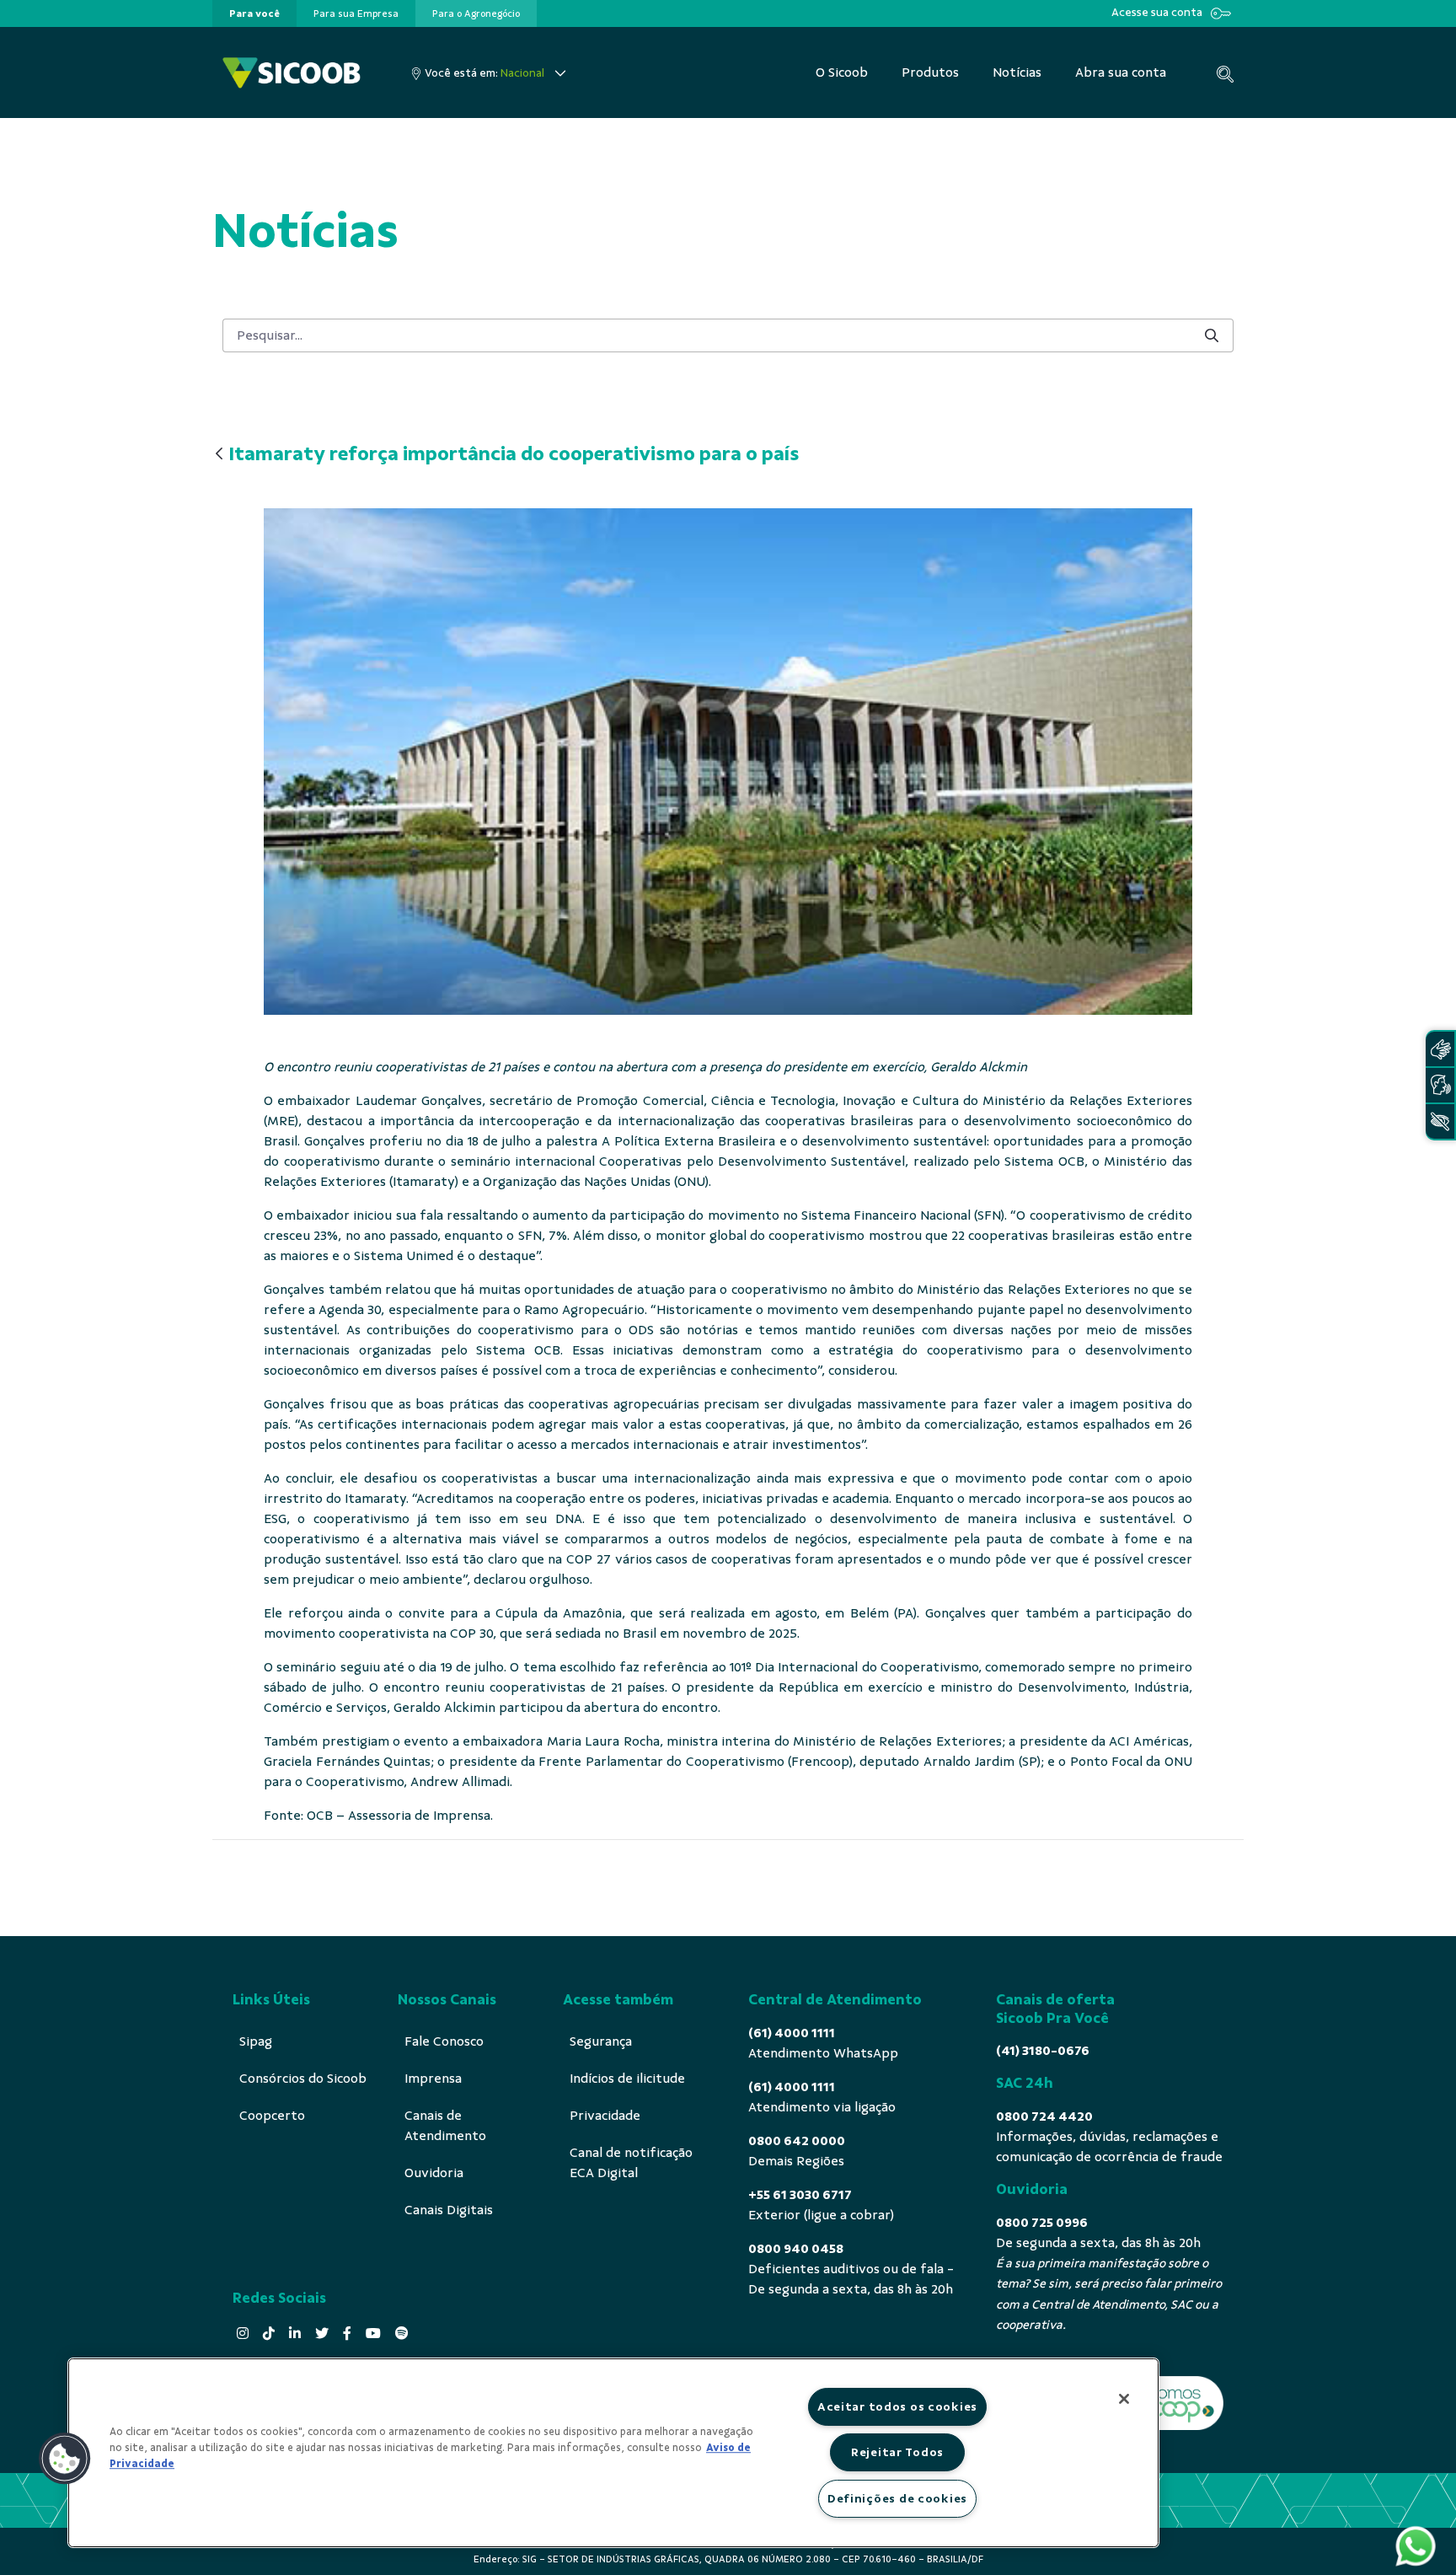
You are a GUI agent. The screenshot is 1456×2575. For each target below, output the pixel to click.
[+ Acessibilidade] (1440, 1121)
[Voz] (1440, 1085)
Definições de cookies (897, 2498)
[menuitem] (254, 13)
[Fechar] (1124, 2399)
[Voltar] (219, 455)
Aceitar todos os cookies (897, 2406)
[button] (65, 2459)
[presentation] (254, 13)
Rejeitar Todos (897, 2452)
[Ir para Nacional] (292, 73)
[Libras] (1440, 1049)
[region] (613, 2453)
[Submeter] (1212, 335)
